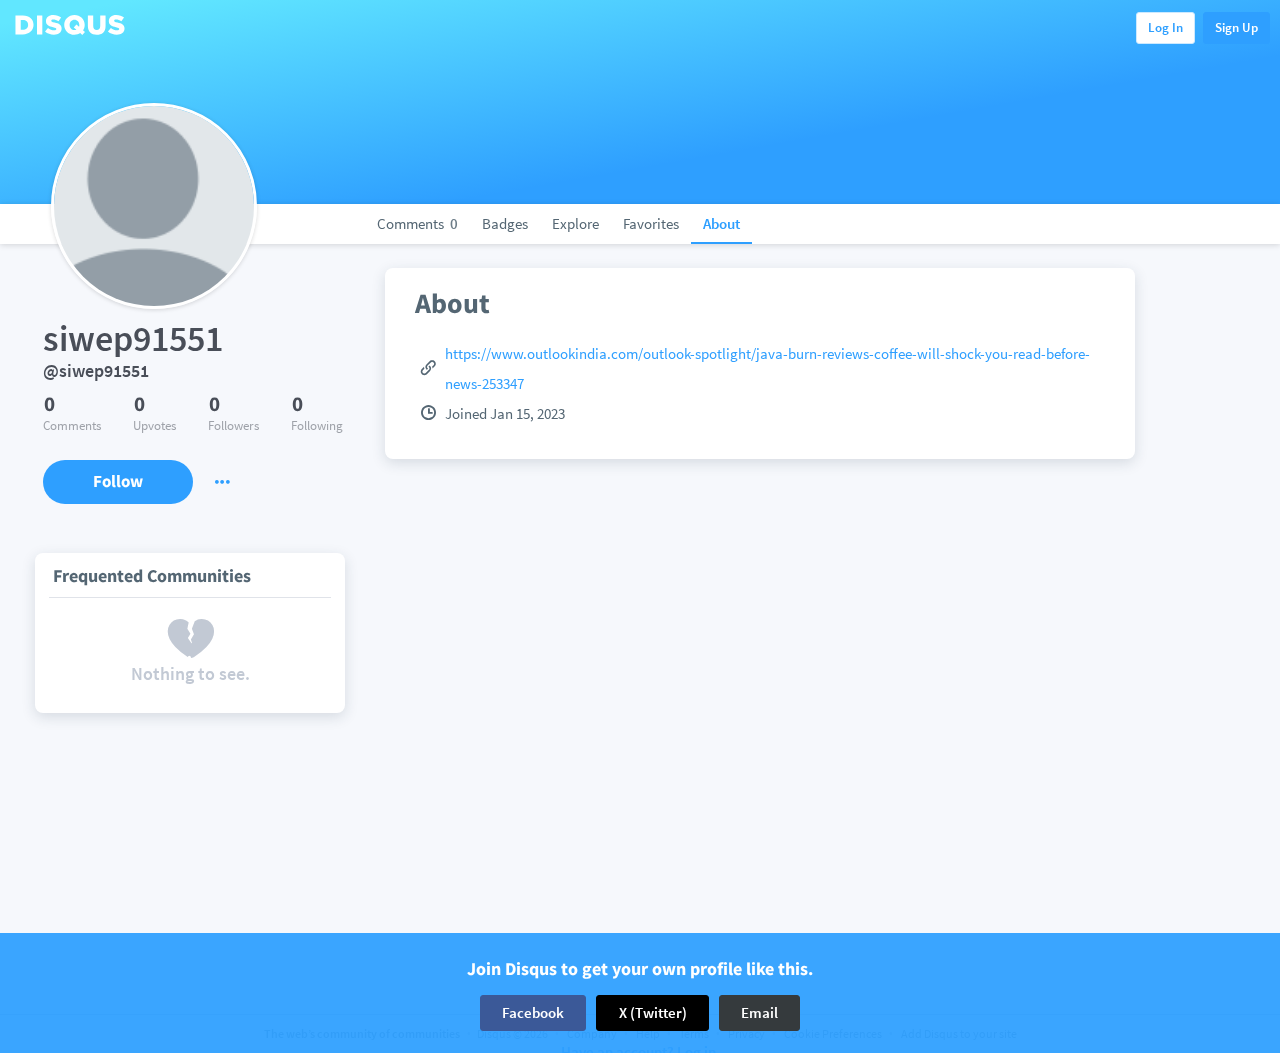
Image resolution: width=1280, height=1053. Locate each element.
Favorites (651, 223)
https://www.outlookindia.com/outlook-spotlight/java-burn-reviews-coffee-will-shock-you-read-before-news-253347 (767, 368)
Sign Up (1236, 27)
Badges (505, 223)
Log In (1165, 27)
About (721, 223)
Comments (417, 223)
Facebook (533, 1012)
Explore (575, 223)
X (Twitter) (653, 1012)
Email (759, 1012)
